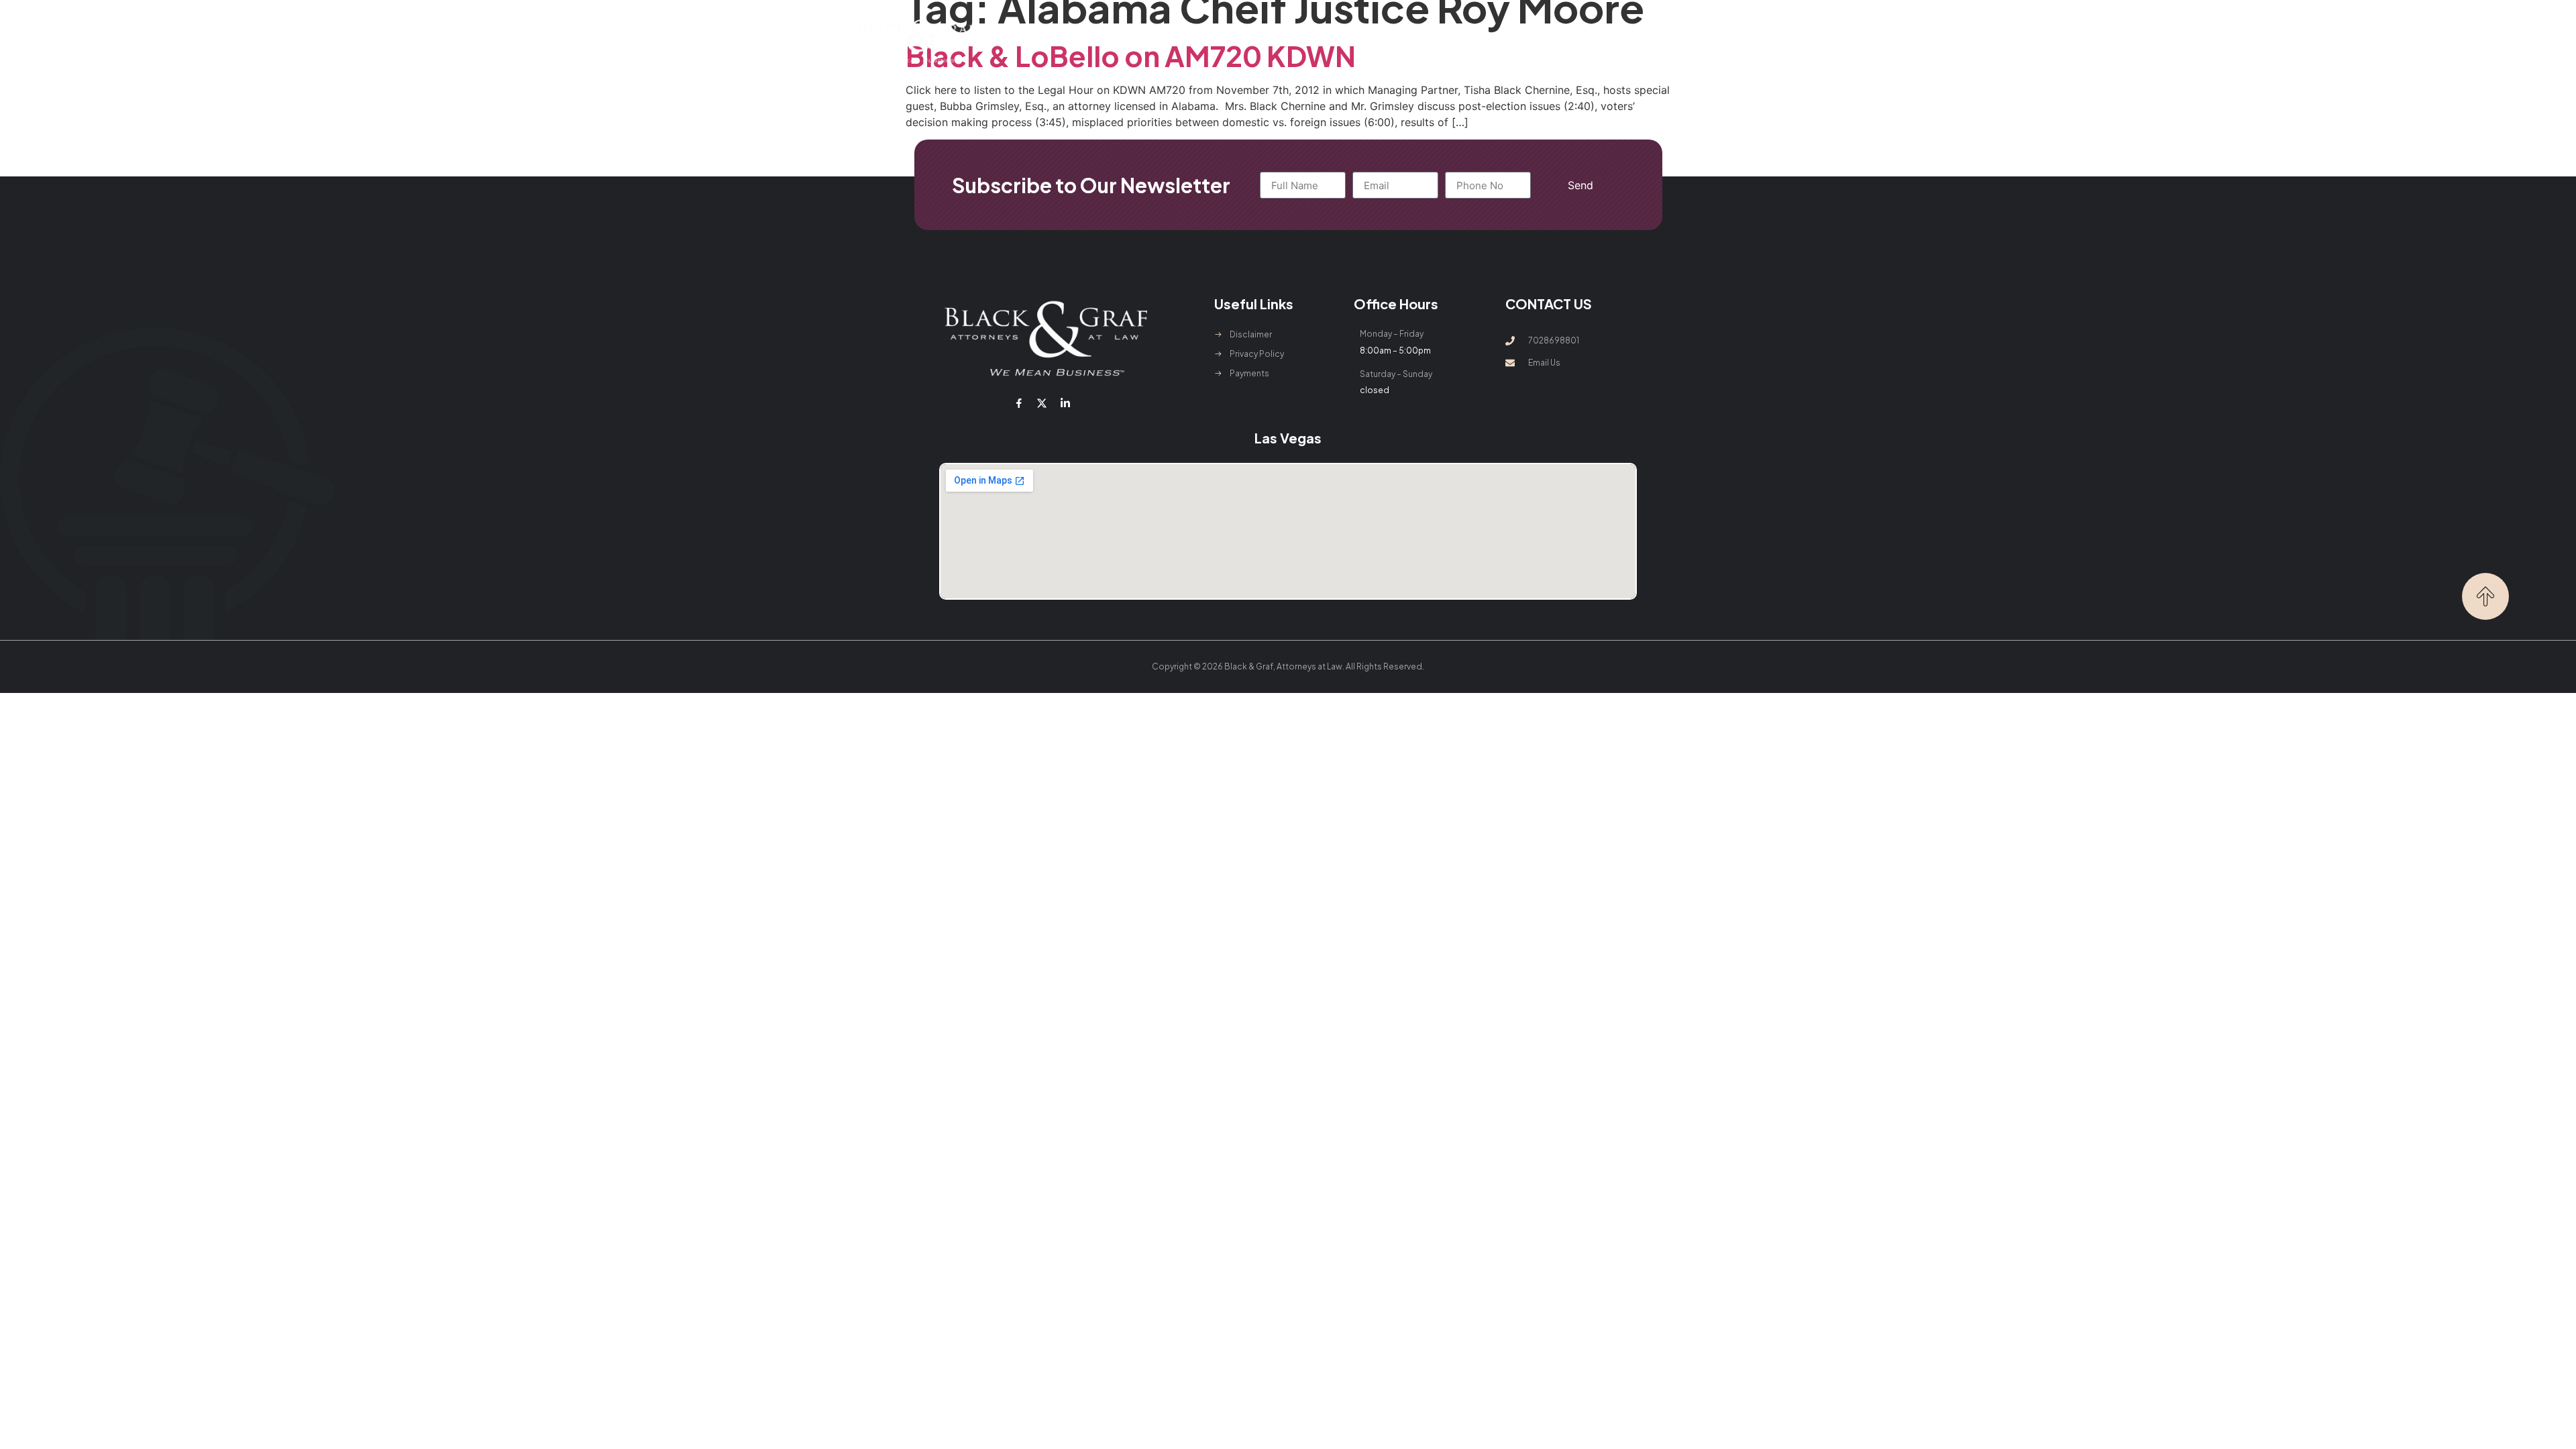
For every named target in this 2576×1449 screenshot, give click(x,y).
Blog (1461, 41)
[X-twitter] (1042, 403)
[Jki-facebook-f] (1019, 403)
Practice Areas (1229, 41)
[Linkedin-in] (1065, 403)
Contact (1514, 41)
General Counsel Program (1366, 41)
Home (1078, 41)
